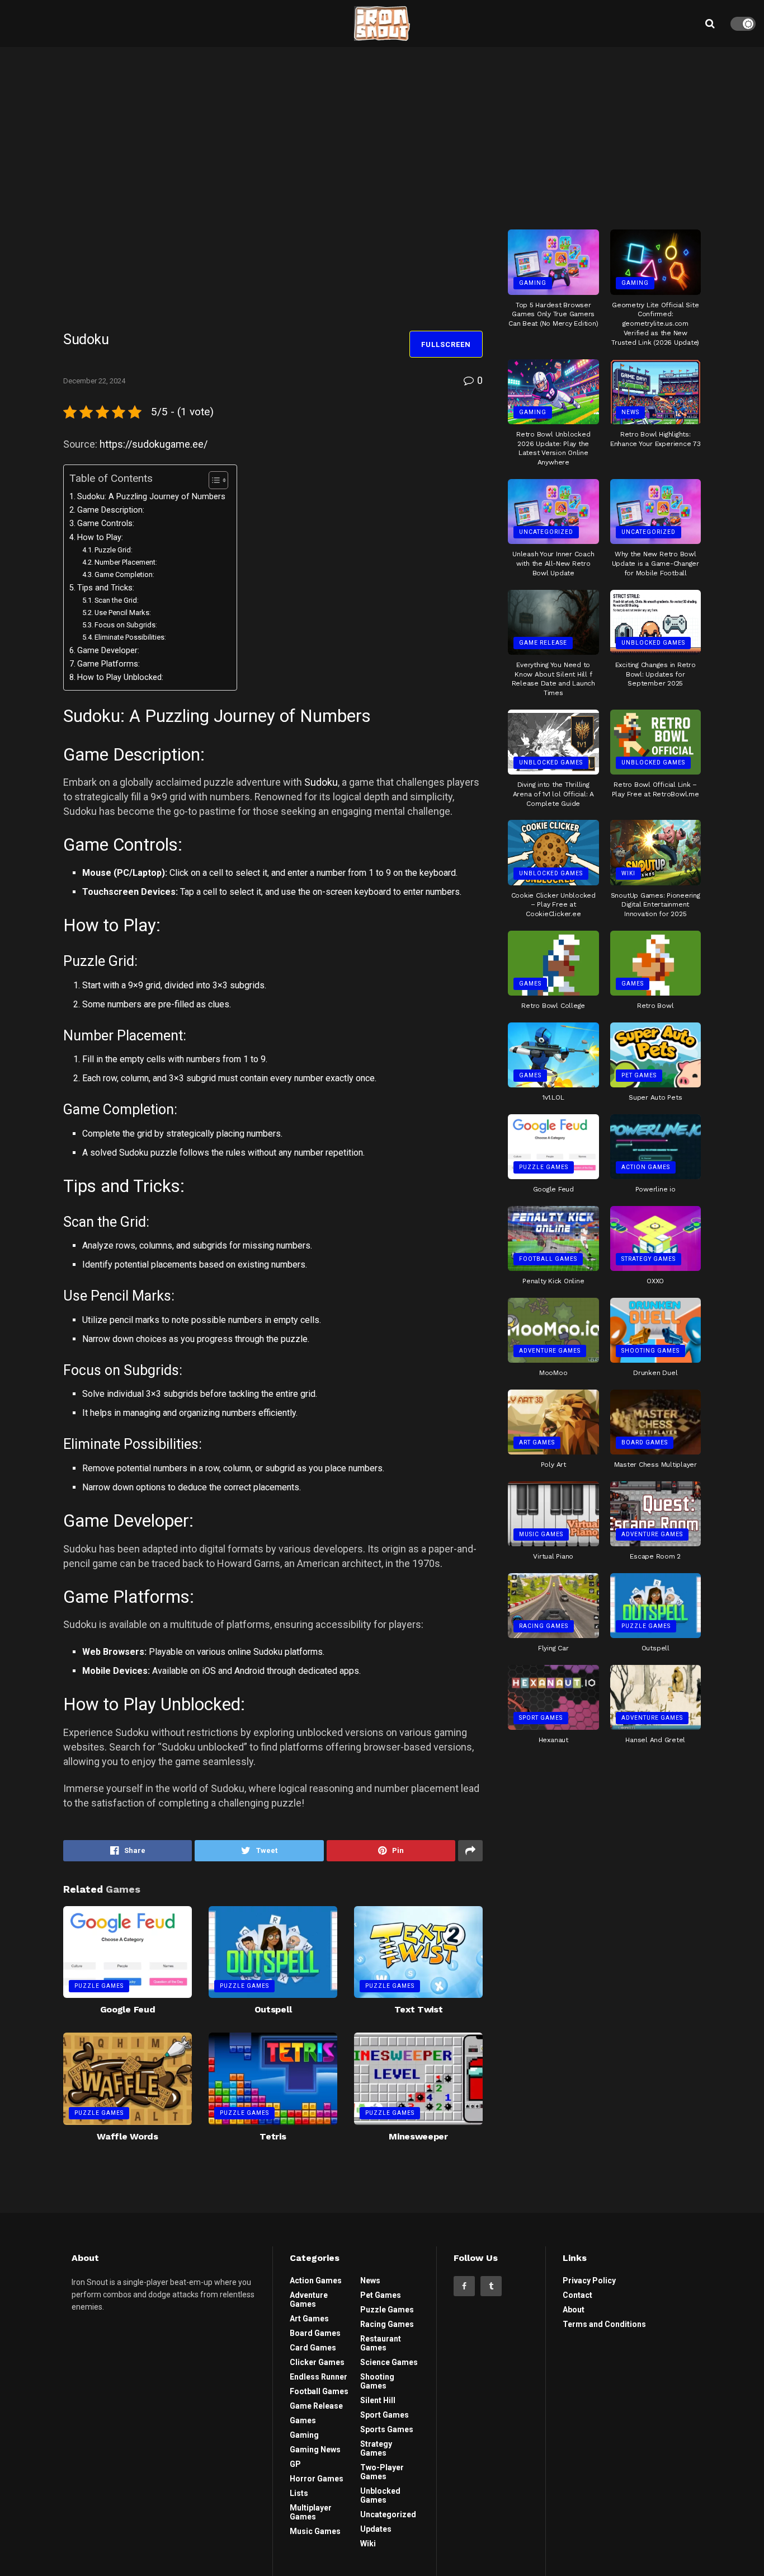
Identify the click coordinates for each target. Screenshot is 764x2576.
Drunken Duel (655, 1373)
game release (543, 643)
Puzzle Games (99, 1986)
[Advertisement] (605, 134)
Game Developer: (108, 651)
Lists (299, 2493)
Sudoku (321, 782)
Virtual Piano (553, 1556)
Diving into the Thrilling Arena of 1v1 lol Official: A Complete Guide (553, 794)
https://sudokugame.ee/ (154, 444)
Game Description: (111, 510)
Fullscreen (446, 344)
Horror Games (317, 2479)
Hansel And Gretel (655, 1740)
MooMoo (553, 1373)
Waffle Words (127, 2136)
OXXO (655, 1281)
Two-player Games (382, 2472)
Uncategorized (546, 532)
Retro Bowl (655, 1006)
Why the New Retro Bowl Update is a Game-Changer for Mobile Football (655, 564)
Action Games (646, 1167)
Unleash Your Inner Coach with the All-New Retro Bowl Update (553, 564)
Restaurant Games (381, 2343)
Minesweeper (418, 2136)
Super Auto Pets (655, 1097)
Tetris (273, 2136)
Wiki (628, 873)
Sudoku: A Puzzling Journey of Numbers (151, 497)
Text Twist (419, 2009)
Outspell (273, 2009)
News (630, 412)
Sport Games (541, 1718)
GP (295, 2464)
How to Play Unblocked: (120, 677)
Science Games (389, 2362)
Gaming (533, 283)
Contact (577, 2295)
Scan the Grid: (117, 600)
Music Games (541, 1534)
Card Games (313, 2348)
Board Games (645, 1442)
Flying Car (553, 1648)
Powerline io (655, 1189)
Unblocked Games (653, 643)
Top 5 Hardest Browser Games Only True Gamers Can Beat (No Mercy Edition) (553, 315)
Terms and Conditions (604, 2324)
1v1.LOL (553, 1097)
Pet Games (639, 1075)
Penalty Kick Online (553, 1281)
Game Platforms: (109, 664)
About (574, 2310)
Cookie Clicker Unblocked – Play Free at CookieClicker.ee (553, 905)
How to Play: (100, 538)
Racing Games (544, 1626)
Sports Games (387, 2429)
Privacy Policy (589, 2281)
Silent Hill (378, 2400)
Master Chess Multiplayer (655, 1465)
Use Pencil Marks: (123, 613)
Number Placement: (126, 562)
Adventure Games (550, 1351)
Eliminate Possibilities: (130, 637)
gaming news (315, 2450)
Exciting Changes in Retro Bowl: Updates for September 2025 (655, 674)
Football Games (548, 1259)
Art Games (537, 1442)
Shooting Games (650, 1351)
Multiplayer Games (311, 2512)
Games (530, 984)
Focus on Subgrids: (126, 625)
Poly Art (553, 1465)
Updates (376, 2529)
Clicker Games (317, 2362)
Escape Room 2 (655, 1556)
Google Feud (128, 2009)
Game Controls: (106, 524)
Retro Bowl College (553, 1006)
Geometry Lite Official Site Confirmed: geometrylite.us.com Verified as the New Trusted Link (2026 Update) (655, 324)
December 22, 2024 (94, 381)
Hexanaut (553, 1740)
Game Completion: (124, 574)
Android (248, 1671)
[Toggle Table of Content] (213, 480)
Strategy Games (649, 1259)
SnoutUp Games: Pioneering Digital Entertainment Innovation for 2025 (655, 905)
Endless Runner (319, 2377)
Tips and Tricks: (106, 588)
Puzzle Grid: (114, 550)
